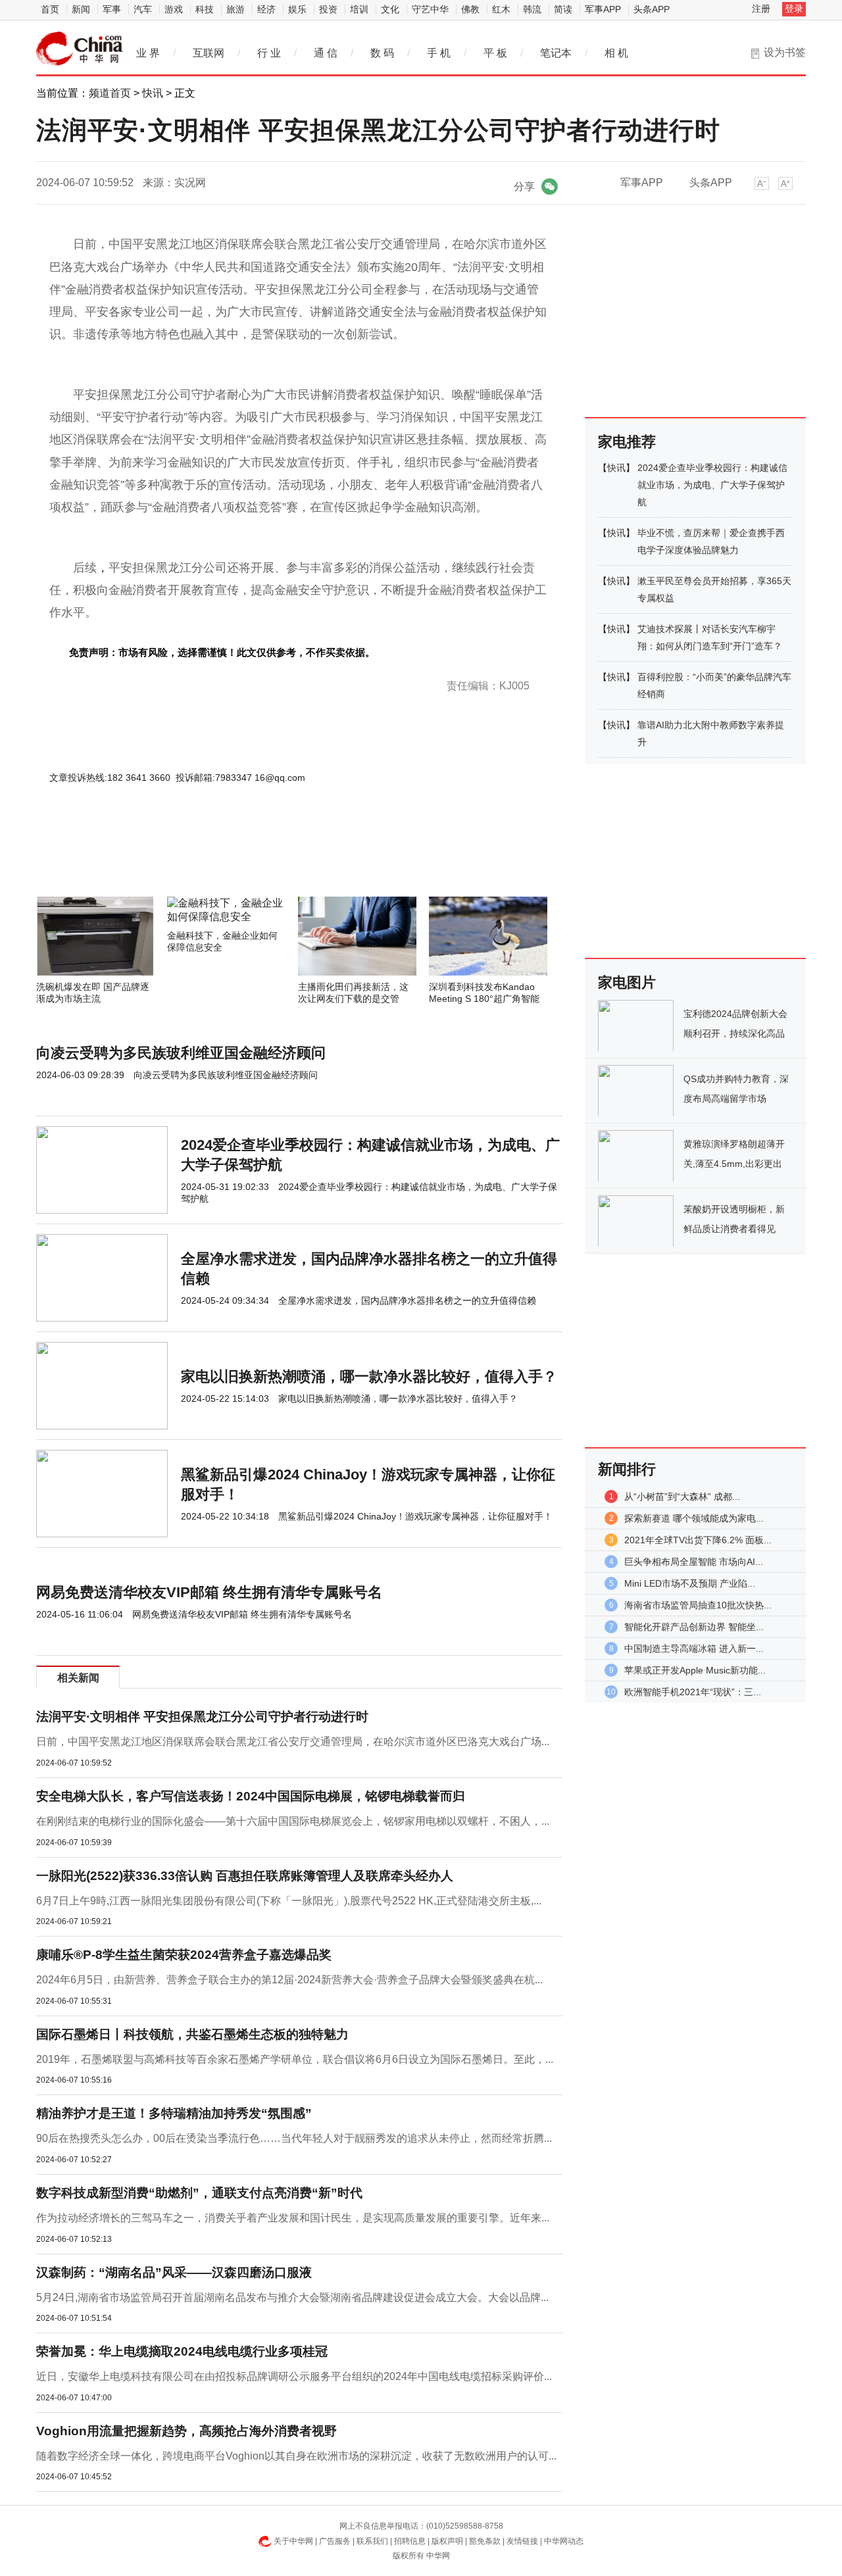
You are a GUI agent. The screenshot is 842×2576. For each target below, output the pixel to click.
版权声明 (447, 2541)
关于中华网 (293, 2541)
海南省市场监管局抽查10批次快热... (698, 1605)
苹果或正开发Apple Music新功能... (695, 1670)
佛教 (470, 9)
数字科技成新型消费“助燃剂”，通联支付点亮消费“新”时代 (199, 2193)
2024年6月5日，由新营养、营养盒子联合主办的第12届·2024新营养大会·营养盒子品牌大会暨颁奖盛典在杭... (289, 1980)
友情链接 (522, 2541)
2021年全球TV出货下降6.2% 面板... (698, 1540)
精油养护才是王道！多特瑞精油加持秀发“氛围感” (174, 2113)
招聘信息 (410, 2541)
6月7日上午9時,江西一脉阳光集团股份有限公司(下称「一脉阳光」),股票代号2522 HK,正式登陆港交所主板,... (289, 1901)
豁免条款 (485, 2541)
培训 (359, 9)
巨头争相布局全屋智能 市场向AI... (694, 1562)
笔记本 (556, 53)
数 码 (382, 53)
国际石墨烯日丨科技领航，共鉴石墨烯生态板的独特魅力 (192, 2034)
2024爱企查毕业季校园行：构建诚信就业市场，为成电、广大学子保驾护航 (712, 485)
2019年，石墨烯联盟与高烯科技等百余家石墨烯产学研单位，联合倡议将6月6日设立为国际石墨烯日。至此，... (295, 2059)
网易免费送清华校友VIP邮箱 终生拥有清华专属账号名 (209, 1592)
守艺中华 (430, 9)
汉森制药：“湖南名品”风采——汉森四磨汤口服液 (174, 2272)
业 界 (148, 53)
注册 (761, 9)
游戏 (174, 9)
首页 (50, 9)
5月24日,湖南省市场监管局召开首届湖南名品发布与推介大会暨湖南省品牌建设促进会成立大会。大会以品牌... (292, 2297)
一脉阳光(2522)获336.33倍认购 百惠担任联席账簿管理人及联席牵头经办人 (245, 1876)
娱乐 (297, 9)
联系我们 (372, 2541)
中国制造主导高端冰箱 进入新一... (694, 1648)
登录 (794, 9)
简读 (563, 9)
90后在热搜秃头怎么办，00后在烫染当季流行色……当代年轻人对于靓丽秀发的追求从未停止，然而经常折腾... (294, 2138)
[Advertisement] (260, 861)
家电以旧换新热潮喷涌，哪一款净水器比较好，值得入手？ (369, 1376)
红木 (501, 9)
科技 (205, 9)
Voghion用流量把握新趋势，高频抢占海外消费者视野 (186, 2431)
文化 (390, 9)
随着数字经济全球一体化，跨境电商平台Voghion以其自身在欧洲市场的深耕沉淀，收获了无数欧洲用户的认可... (296, 2456)
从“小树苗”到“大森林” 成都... (682, 1497)
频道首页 (110, 93)
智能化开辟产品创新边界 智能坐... (694, 1627)
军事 (112, 9)
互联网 (209, 53)
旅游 (235, 9)
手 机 (439, 53)
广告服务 (335, 2541)
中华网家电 (80, 49)
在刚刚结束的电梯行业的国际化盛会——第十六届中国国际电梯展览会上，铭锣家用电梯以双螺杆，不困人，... (293, 1821)
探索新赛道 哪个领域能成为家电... (694, 1518)
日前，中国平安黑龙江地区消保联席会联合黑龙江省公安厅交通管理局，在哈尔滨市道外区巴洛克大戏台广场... (293, 1742)
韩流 (532, 9)
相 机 (616, 53)
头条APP (652, 9)
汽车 (143, 9)
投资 (328, 9)
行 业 (269, 53)
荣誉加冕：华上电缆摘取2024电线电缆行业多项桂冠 (182, 2351)
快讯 (153, 93)
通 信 (326, 53)
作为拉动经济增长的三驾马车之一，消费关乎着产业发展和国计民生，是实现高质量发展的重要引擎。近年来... (293, 2218)
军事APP (603, 9)
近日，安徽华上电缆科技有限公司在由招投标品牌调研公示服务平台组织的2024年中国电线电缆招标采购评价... (294, 2376)
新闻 (81, 9)
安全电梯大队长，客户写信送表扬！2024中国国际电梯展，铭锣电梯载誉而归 (251, 1796)
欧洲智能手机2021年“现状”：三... (693, 1692)
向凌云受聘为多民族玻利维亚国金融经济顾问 (181, 1053)
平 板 (495, 53)
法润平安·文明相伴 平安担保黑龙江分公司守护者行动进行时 (202, 1717)
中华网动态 (564, 2541)
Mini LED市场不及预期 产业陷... (690, 1583)
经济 (266, 9)
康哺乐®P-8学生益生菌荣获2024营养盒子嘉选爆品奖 (184, 1955)
